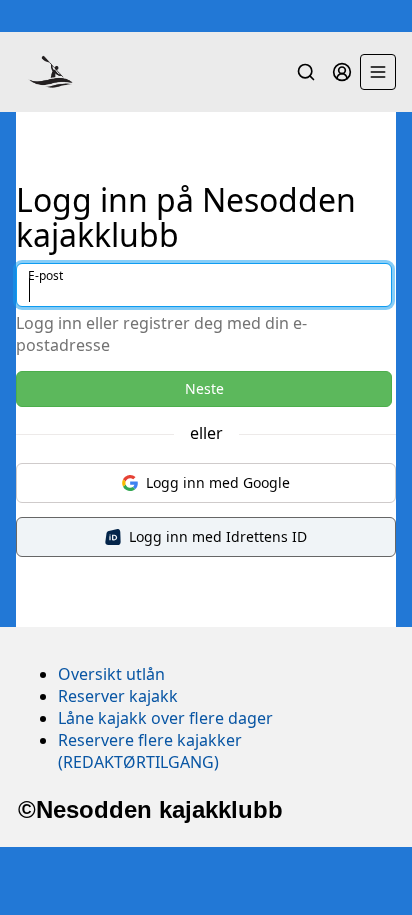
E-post (45, 275)
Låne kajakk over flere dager (165, 718)
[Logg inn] (342, 72)
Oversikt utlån (111, 674)
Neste (204, 388)
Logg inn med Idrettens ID (218, 536)
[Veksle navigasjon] (378, 72)
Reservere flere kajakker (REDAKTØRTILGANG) (150, 751)
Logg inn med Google (218, 482)
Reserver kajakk (118, 696)
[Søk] (306, 72)
